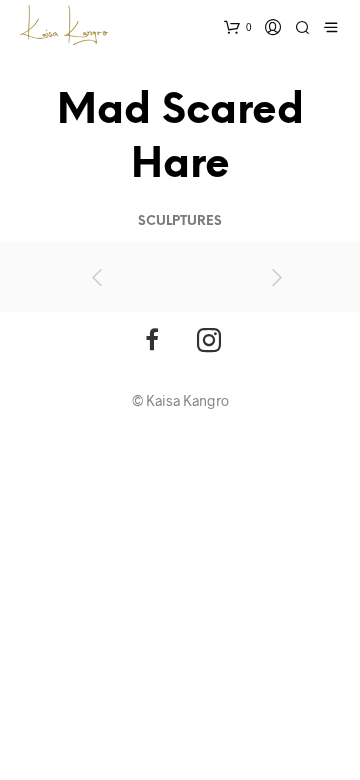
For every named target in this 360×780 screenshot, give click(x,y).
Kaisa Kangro (187, 400)
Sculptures (180, 221)
